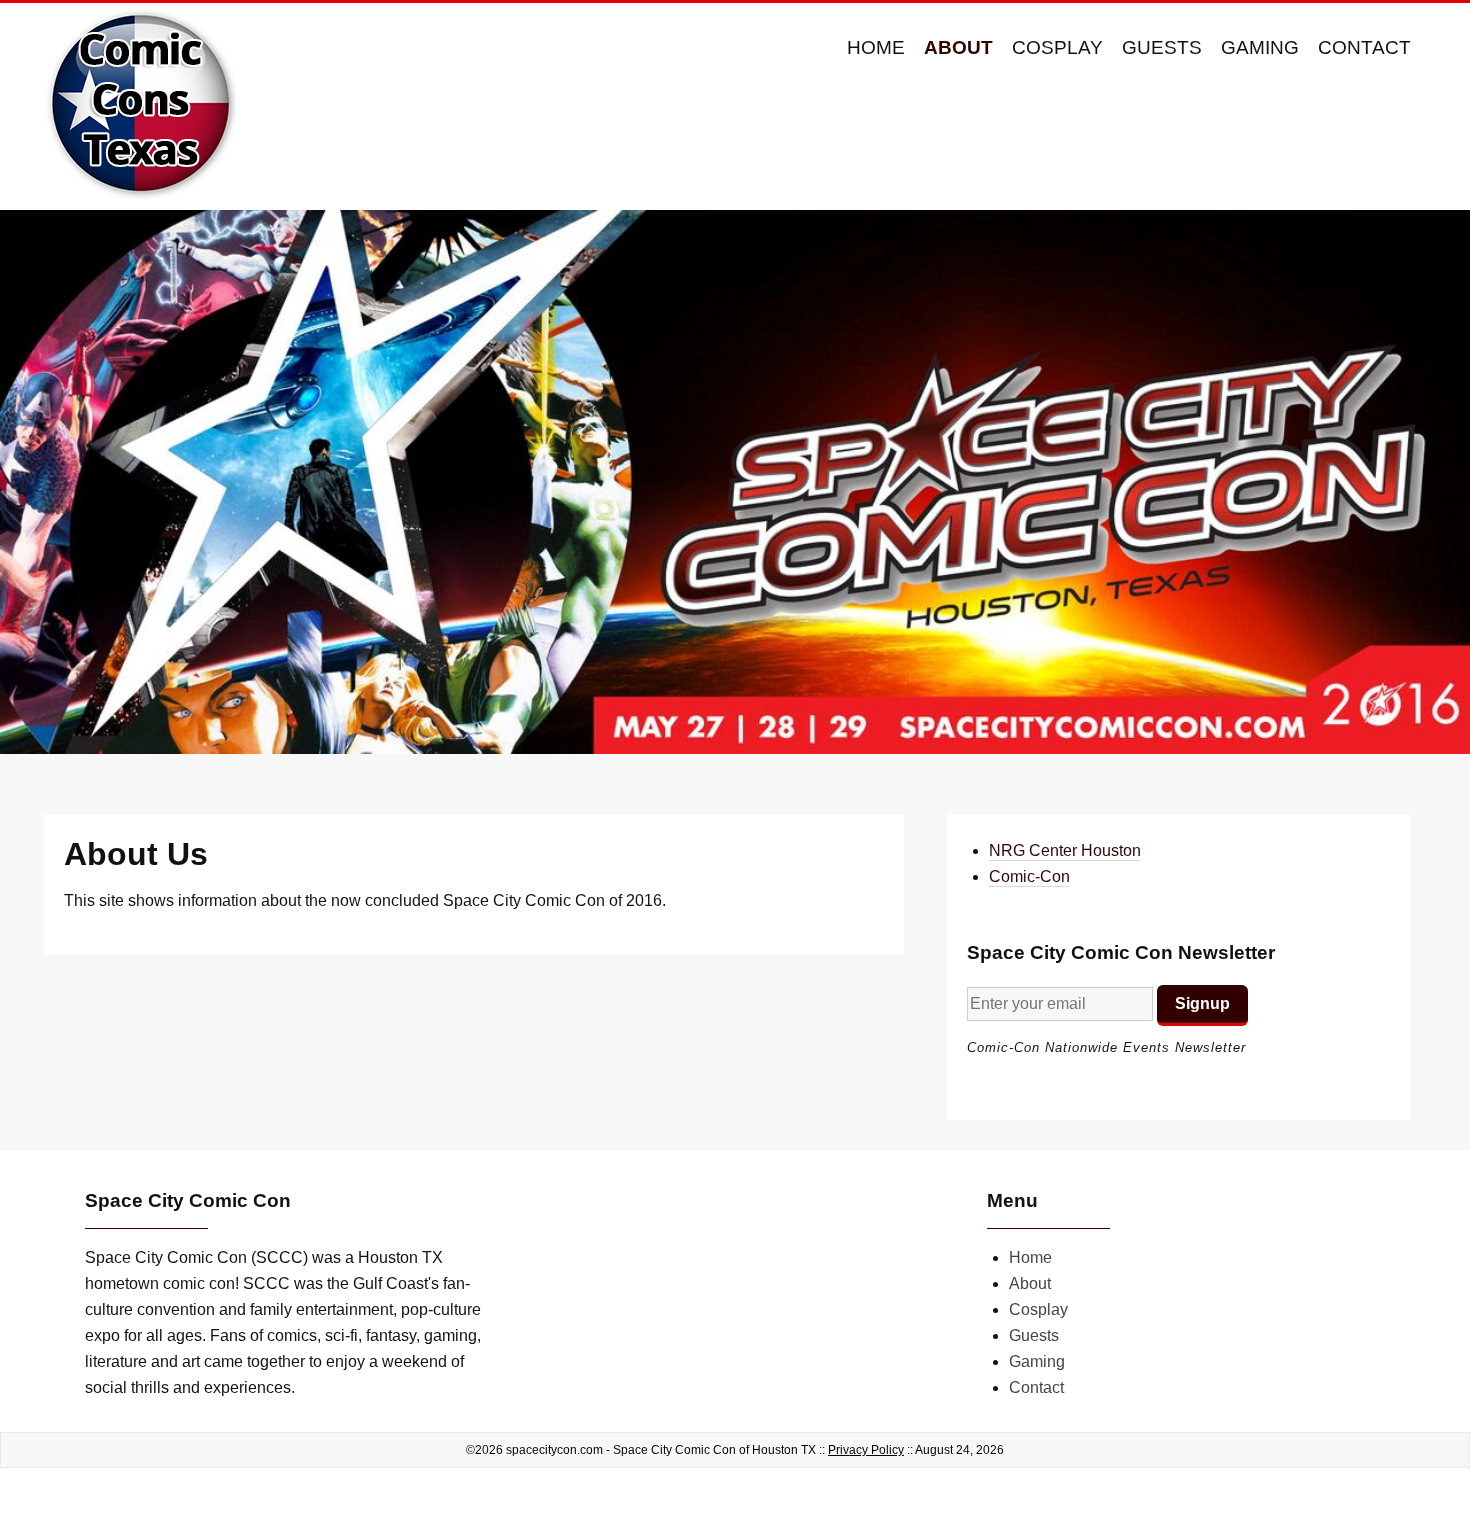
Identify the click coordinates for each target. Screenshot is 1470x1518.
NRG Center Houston (1065, 850)
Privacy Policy (866, 1450)
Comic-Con (1029, 876)
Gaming (1260, 47)
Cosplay (1057, 47)
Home (876, 47)
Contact (1364, 47)
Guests (1162, 47)
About (958, 47)
